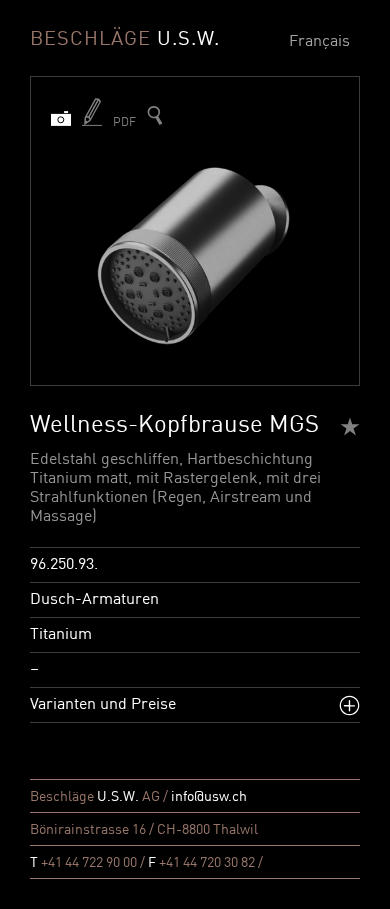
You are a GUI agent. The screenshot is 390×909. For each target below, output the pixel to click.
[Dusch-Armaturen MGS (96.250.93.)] (155, 115)
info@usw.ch (209, 797)
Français (319, 42)
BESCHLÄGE (125, 40)
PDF (124, 123)
